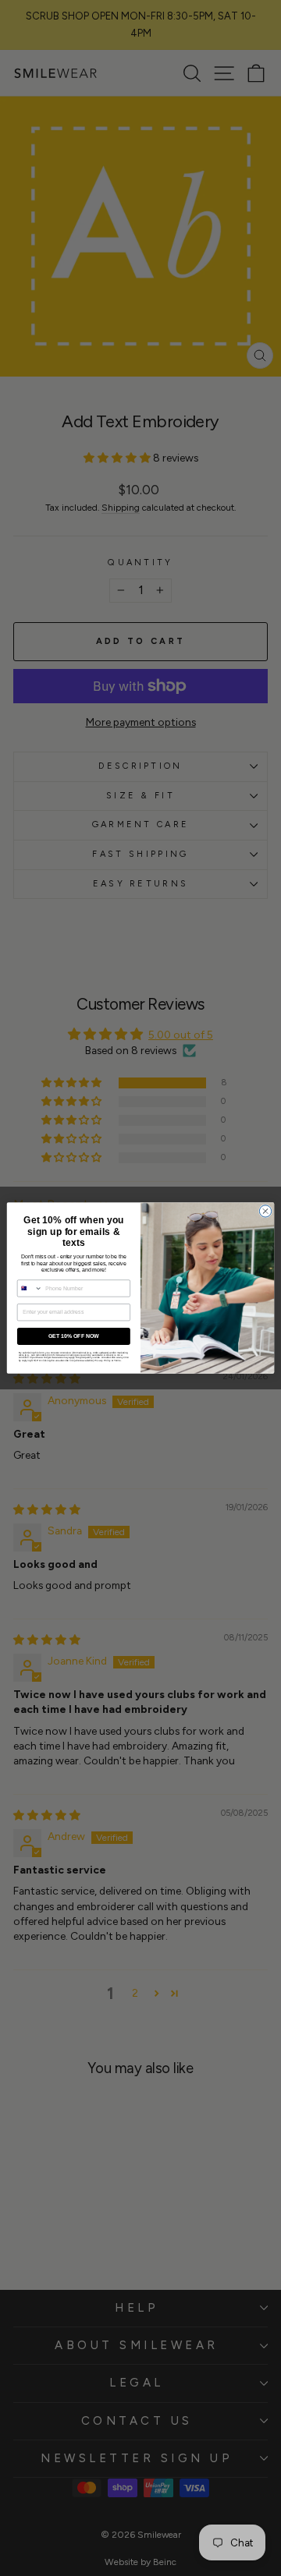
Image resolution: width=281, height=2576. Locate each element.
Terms (117, 1360)
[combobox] (30, 1288)
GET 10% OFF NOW (74, 1336)
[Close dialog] (265, 1211)
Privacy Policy (103, 1360)
